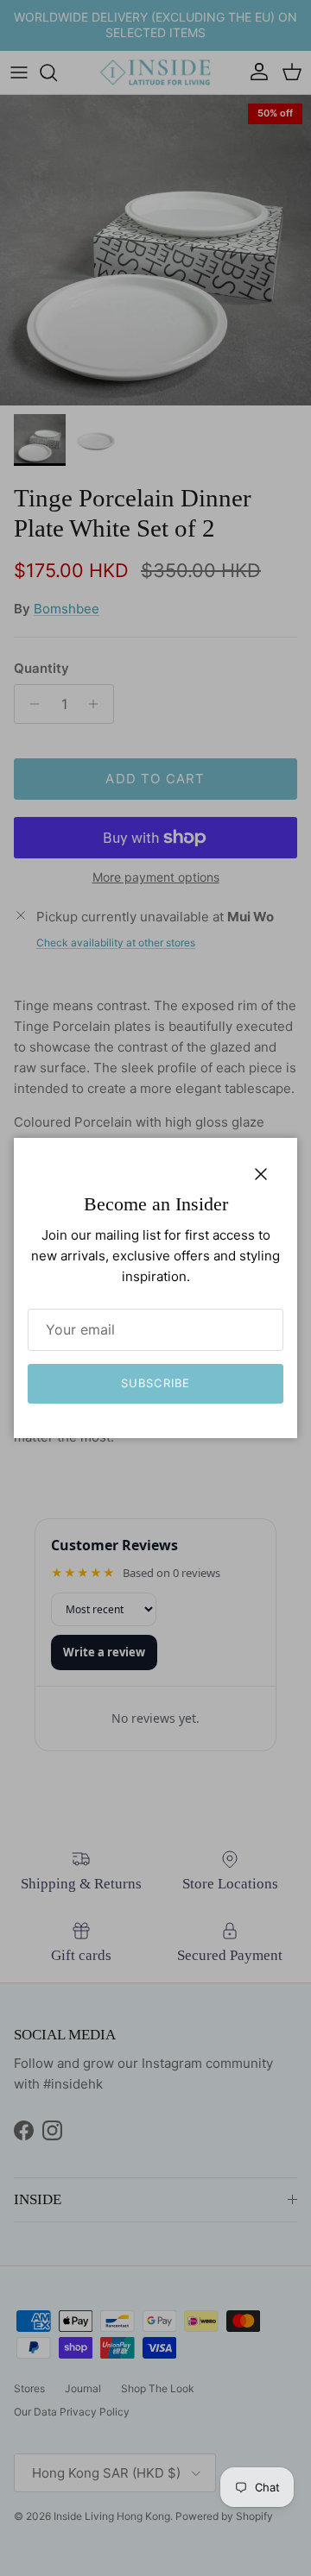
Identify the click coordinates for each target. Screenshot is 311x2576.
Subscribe (155, 1383)
